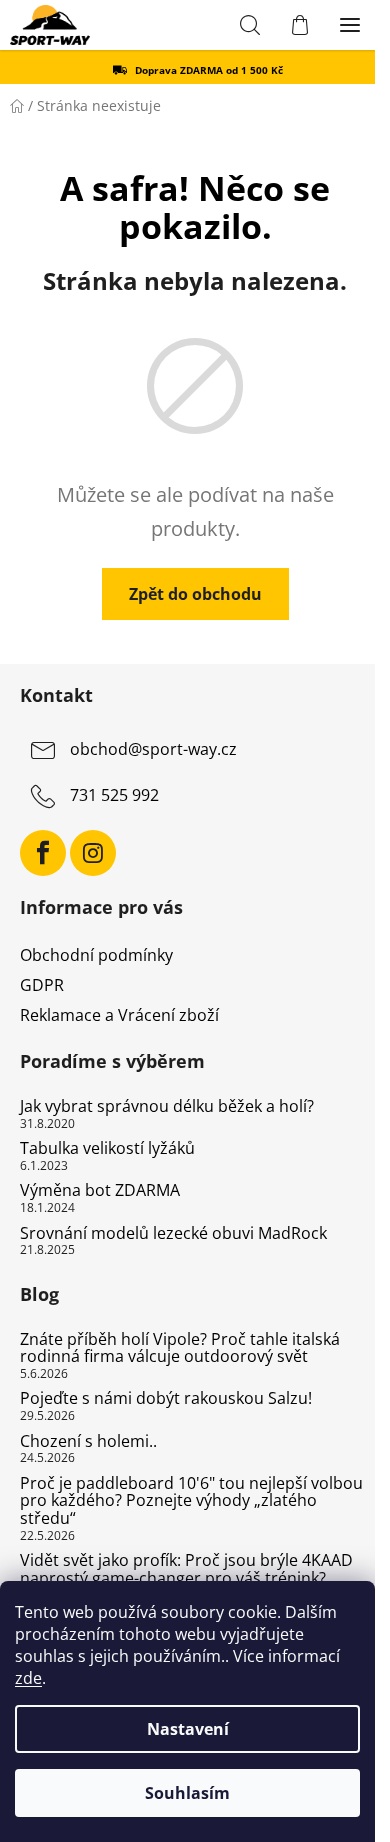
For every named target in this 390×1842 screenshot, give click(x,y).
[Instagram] (93, 853)
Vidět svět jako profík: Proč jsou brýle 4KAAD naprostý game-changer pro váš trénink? (186, 1569)
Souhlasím (187, 1793)
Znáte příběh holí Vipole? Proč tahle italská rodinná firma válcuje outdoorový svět (180, 1348)
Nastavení (188, 1729)
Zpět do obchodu (195, 594)
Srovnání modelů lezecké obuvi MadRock (173, 1234)
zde (28, 1678)
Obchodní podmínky (96, 955)
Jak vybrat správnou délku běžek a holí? (167, 1107)
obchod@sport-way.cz (153, 749)
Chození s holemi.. (88, 1442)
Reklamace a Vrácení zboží (119, 1015)
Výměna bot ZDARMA (100, 1191)
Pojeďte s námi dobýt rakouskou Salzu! (166, 1399)
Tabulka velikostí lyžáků (107, 1149)
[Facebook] (43, 853)
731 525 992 (114, 795)
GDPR (42, 985)
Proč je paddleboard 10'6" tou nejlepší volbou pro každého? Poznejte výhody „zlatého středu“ (191, 1501)
